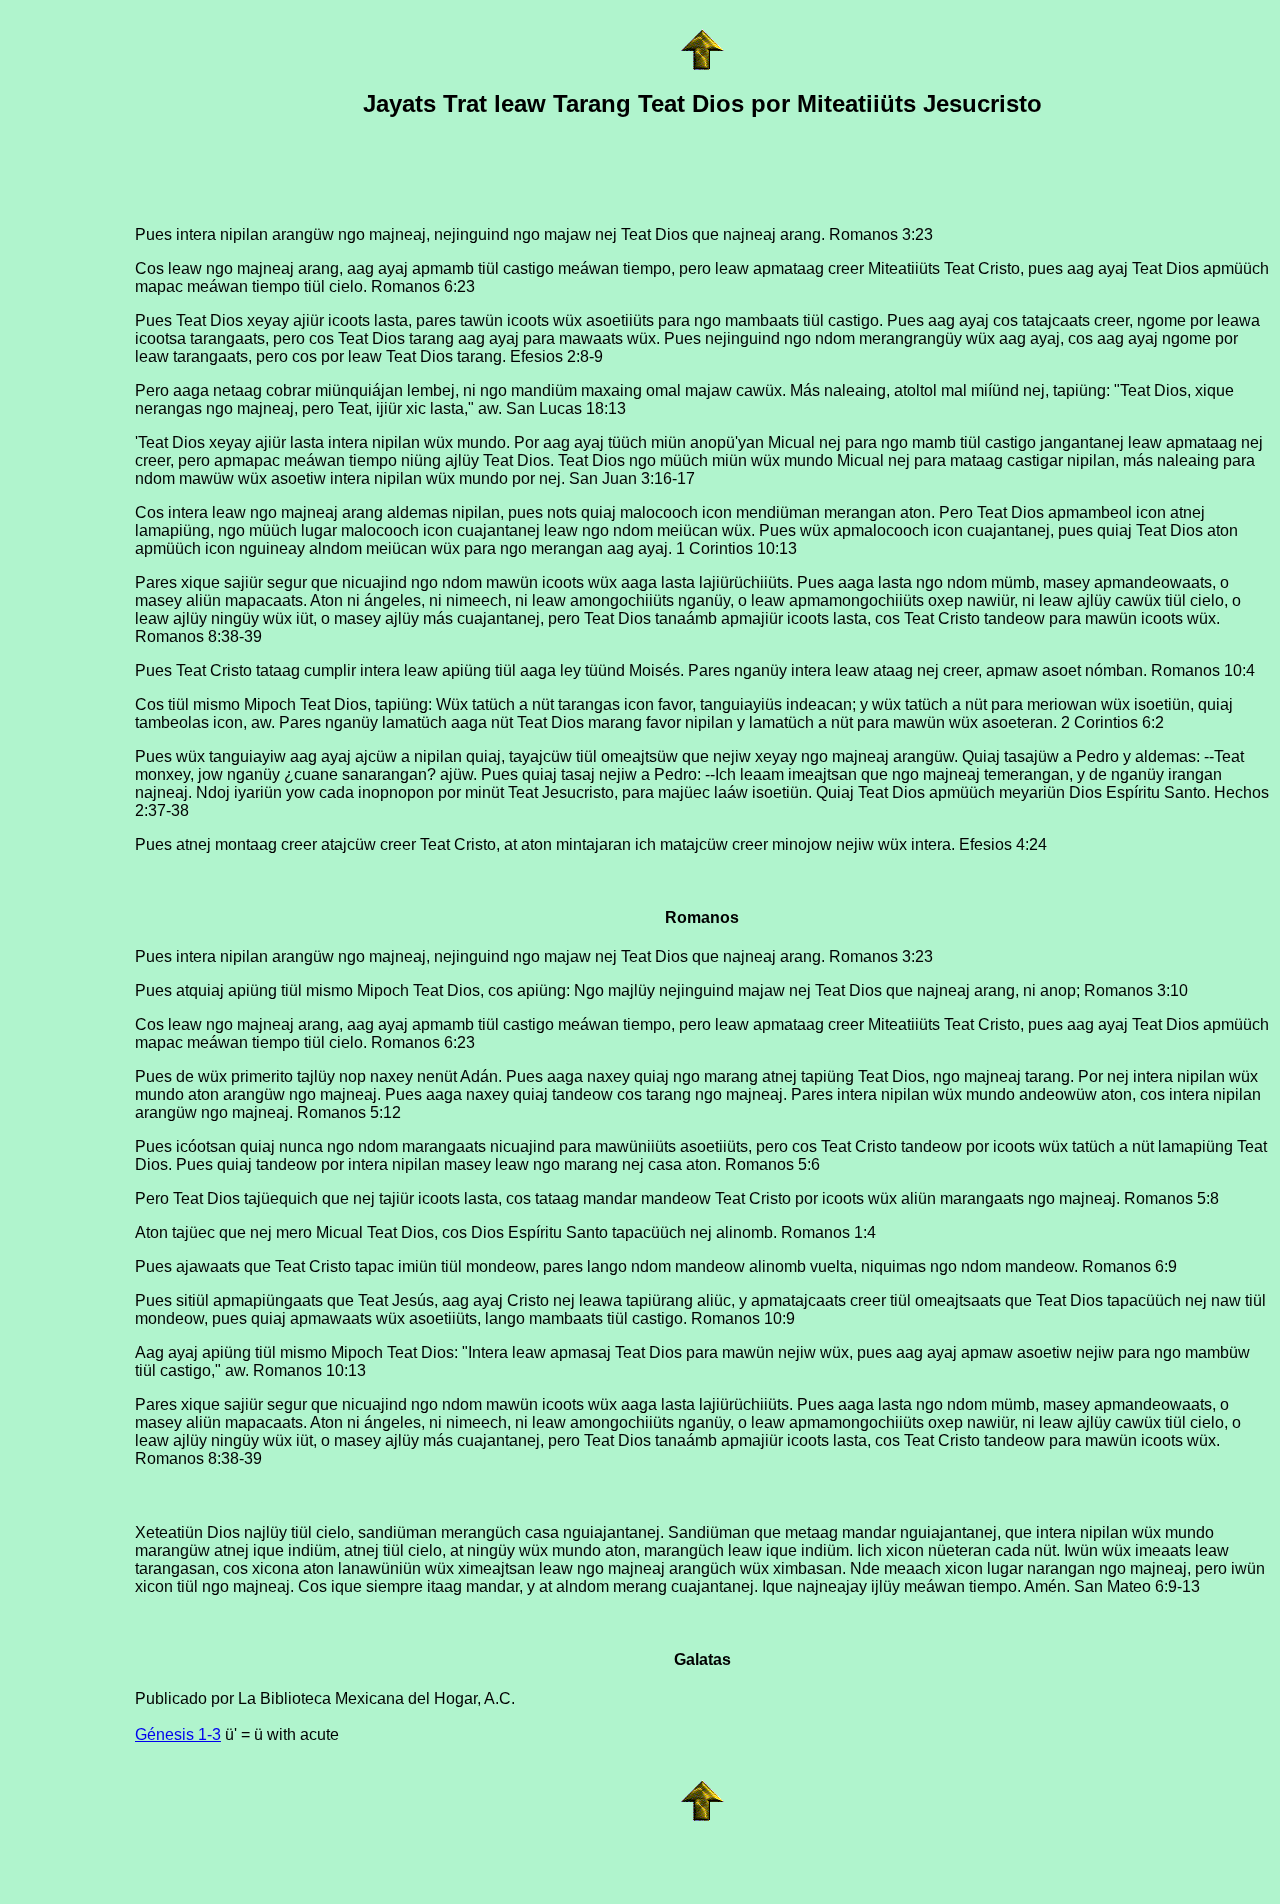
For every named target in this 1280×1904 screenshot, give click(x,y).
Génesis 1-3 (178, 1734)
